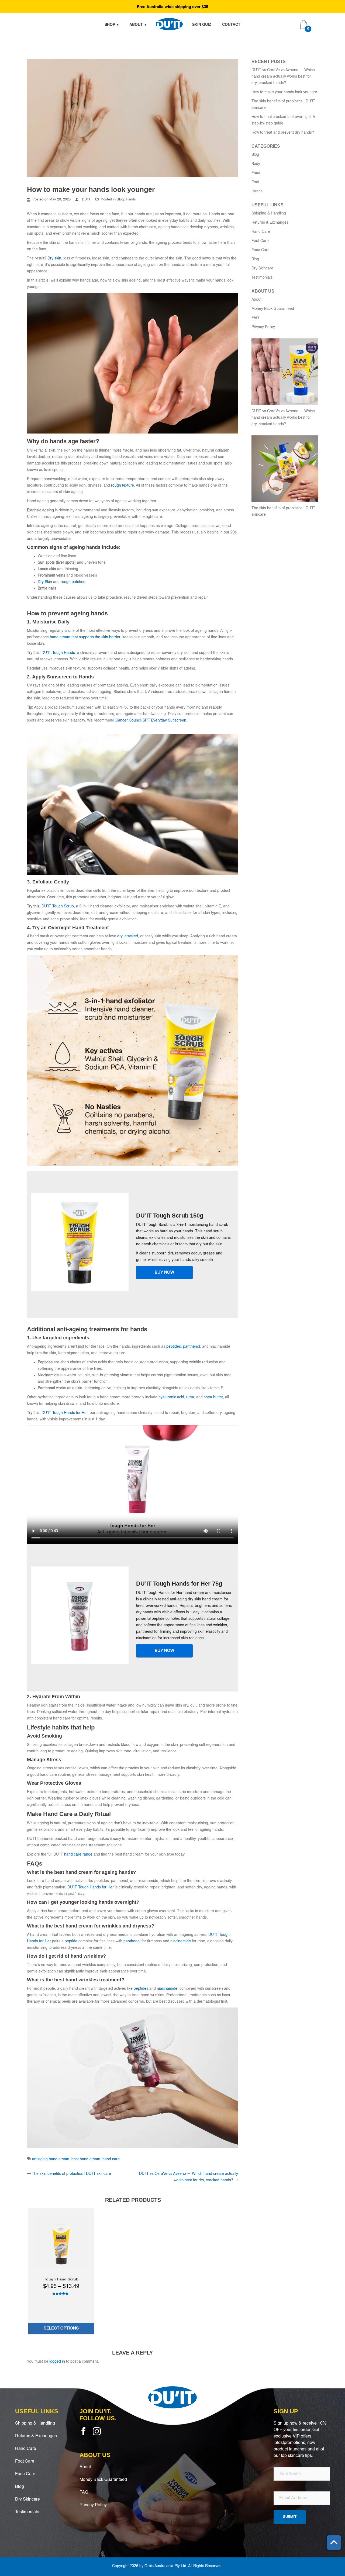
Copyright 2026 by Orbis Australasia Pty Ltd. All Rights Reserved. (167, 2566)
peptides (174, 1347)
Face (256, 173)
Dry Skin (45, 582)
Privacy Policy (263, 327)
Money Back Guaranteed (273, 309)
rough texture (123, 486)
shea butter (213, 1397)
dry (120, 936)
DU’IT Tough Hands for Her (64, 1413)
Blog (120, 200)
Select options (61, 2328)
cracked (131, 936)
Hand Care (261, 232)
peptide (71, 1941)
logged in (57, 2362)
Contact (231, 24)
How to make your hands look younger (284, 92)
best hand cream (86, 2159)
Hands (131, 200)
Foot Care (260, 241)
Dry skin (54, 258)
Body (256, 164)
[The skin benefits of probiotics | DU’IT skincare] (285, 469)
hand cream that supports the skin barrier (85, 637)
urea (190, 1397)
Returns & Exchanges (270, 223)
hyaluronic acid (171, 1397)
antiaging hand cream (51, 2159)
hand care (111, 2159)
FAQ (255, 318)
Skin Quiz (202, 24)
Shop (110, 24)
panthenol (192, 1347)
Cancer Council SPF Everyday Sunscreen (150, 720)
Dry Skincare (262, 268)
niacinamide (181, 1941)
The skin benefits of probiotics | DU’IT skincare (71, 2174)
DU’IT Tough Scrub (57, 906)
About (136, 24)
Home (169, 24)
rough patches (73, 582)
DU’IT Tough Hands (58, 653)
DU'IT (86, 200)
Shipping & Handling (269, 213)
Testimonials (262, 278)
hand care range (78, 1854)
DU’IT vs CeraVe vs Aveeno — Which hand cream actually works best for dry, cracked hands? (283, 77)
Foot (255, 182)
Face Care (261, 250)
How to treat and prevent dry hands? (283, 133)
